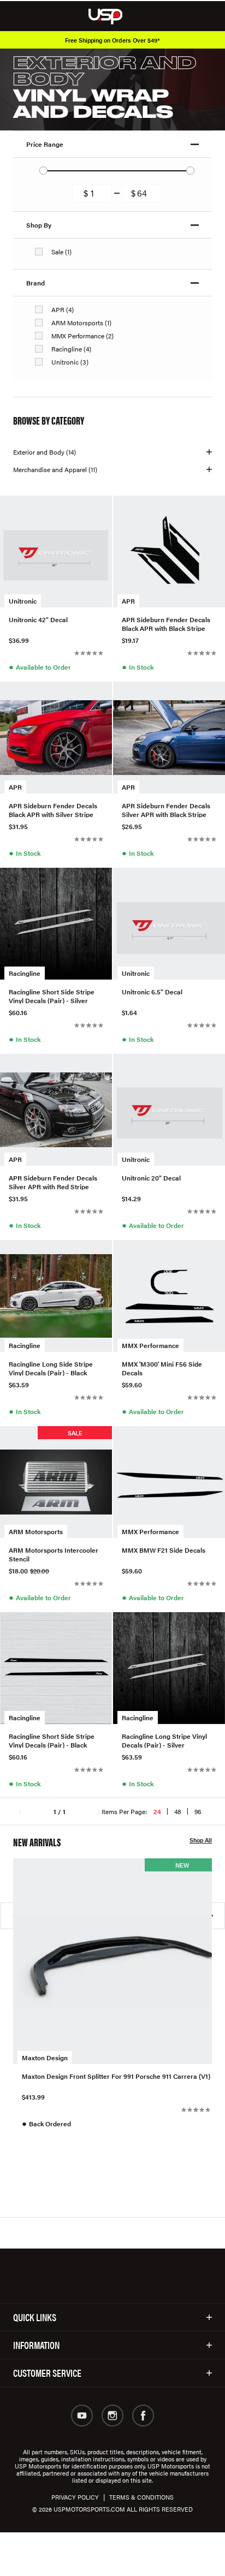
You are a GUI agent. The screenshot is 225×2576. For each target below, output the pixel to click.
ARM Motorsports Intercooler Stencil (54, 1554)
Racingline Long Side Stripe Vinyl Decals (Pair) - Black (51, 1368)
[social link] (82, 2416)
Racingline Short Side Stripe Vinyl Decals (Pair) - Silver (52, 995)
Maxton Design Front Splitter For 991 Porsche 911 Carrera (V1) (116, 2076)
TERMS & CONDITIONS (141, 2497)
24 (157, 1811)
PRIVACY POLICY (75, 2497)
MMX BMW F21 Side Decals (164, 1550)
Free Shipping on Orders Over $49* (112, 40)
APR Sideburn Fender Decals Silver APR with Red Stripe (53, 1182)
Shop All (201, 1840)
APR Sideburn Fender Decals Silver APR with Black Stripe (166, 809)
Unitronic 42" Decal (38, 620)
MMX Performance (150, 1345)
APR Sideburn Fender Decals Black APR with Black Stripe (166, 623)
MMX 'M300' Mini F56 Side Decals (162, 1368)
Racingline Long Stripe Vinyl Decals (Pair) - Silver (164, 1740)
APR (128, 601)
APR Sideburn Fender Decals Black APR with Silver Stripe (53, 809)
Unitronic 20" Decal (151, 1178)
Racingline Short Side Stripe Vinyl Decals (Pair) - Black (52, 1740)
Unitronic (23, 601)
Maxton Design (45, 2058)
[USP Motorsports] (113, 16)
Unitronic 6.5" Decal (152, 992)
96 (198, 1811)
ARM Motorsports (36, 1531)
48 (178, 1811)
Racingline (25, 973)
